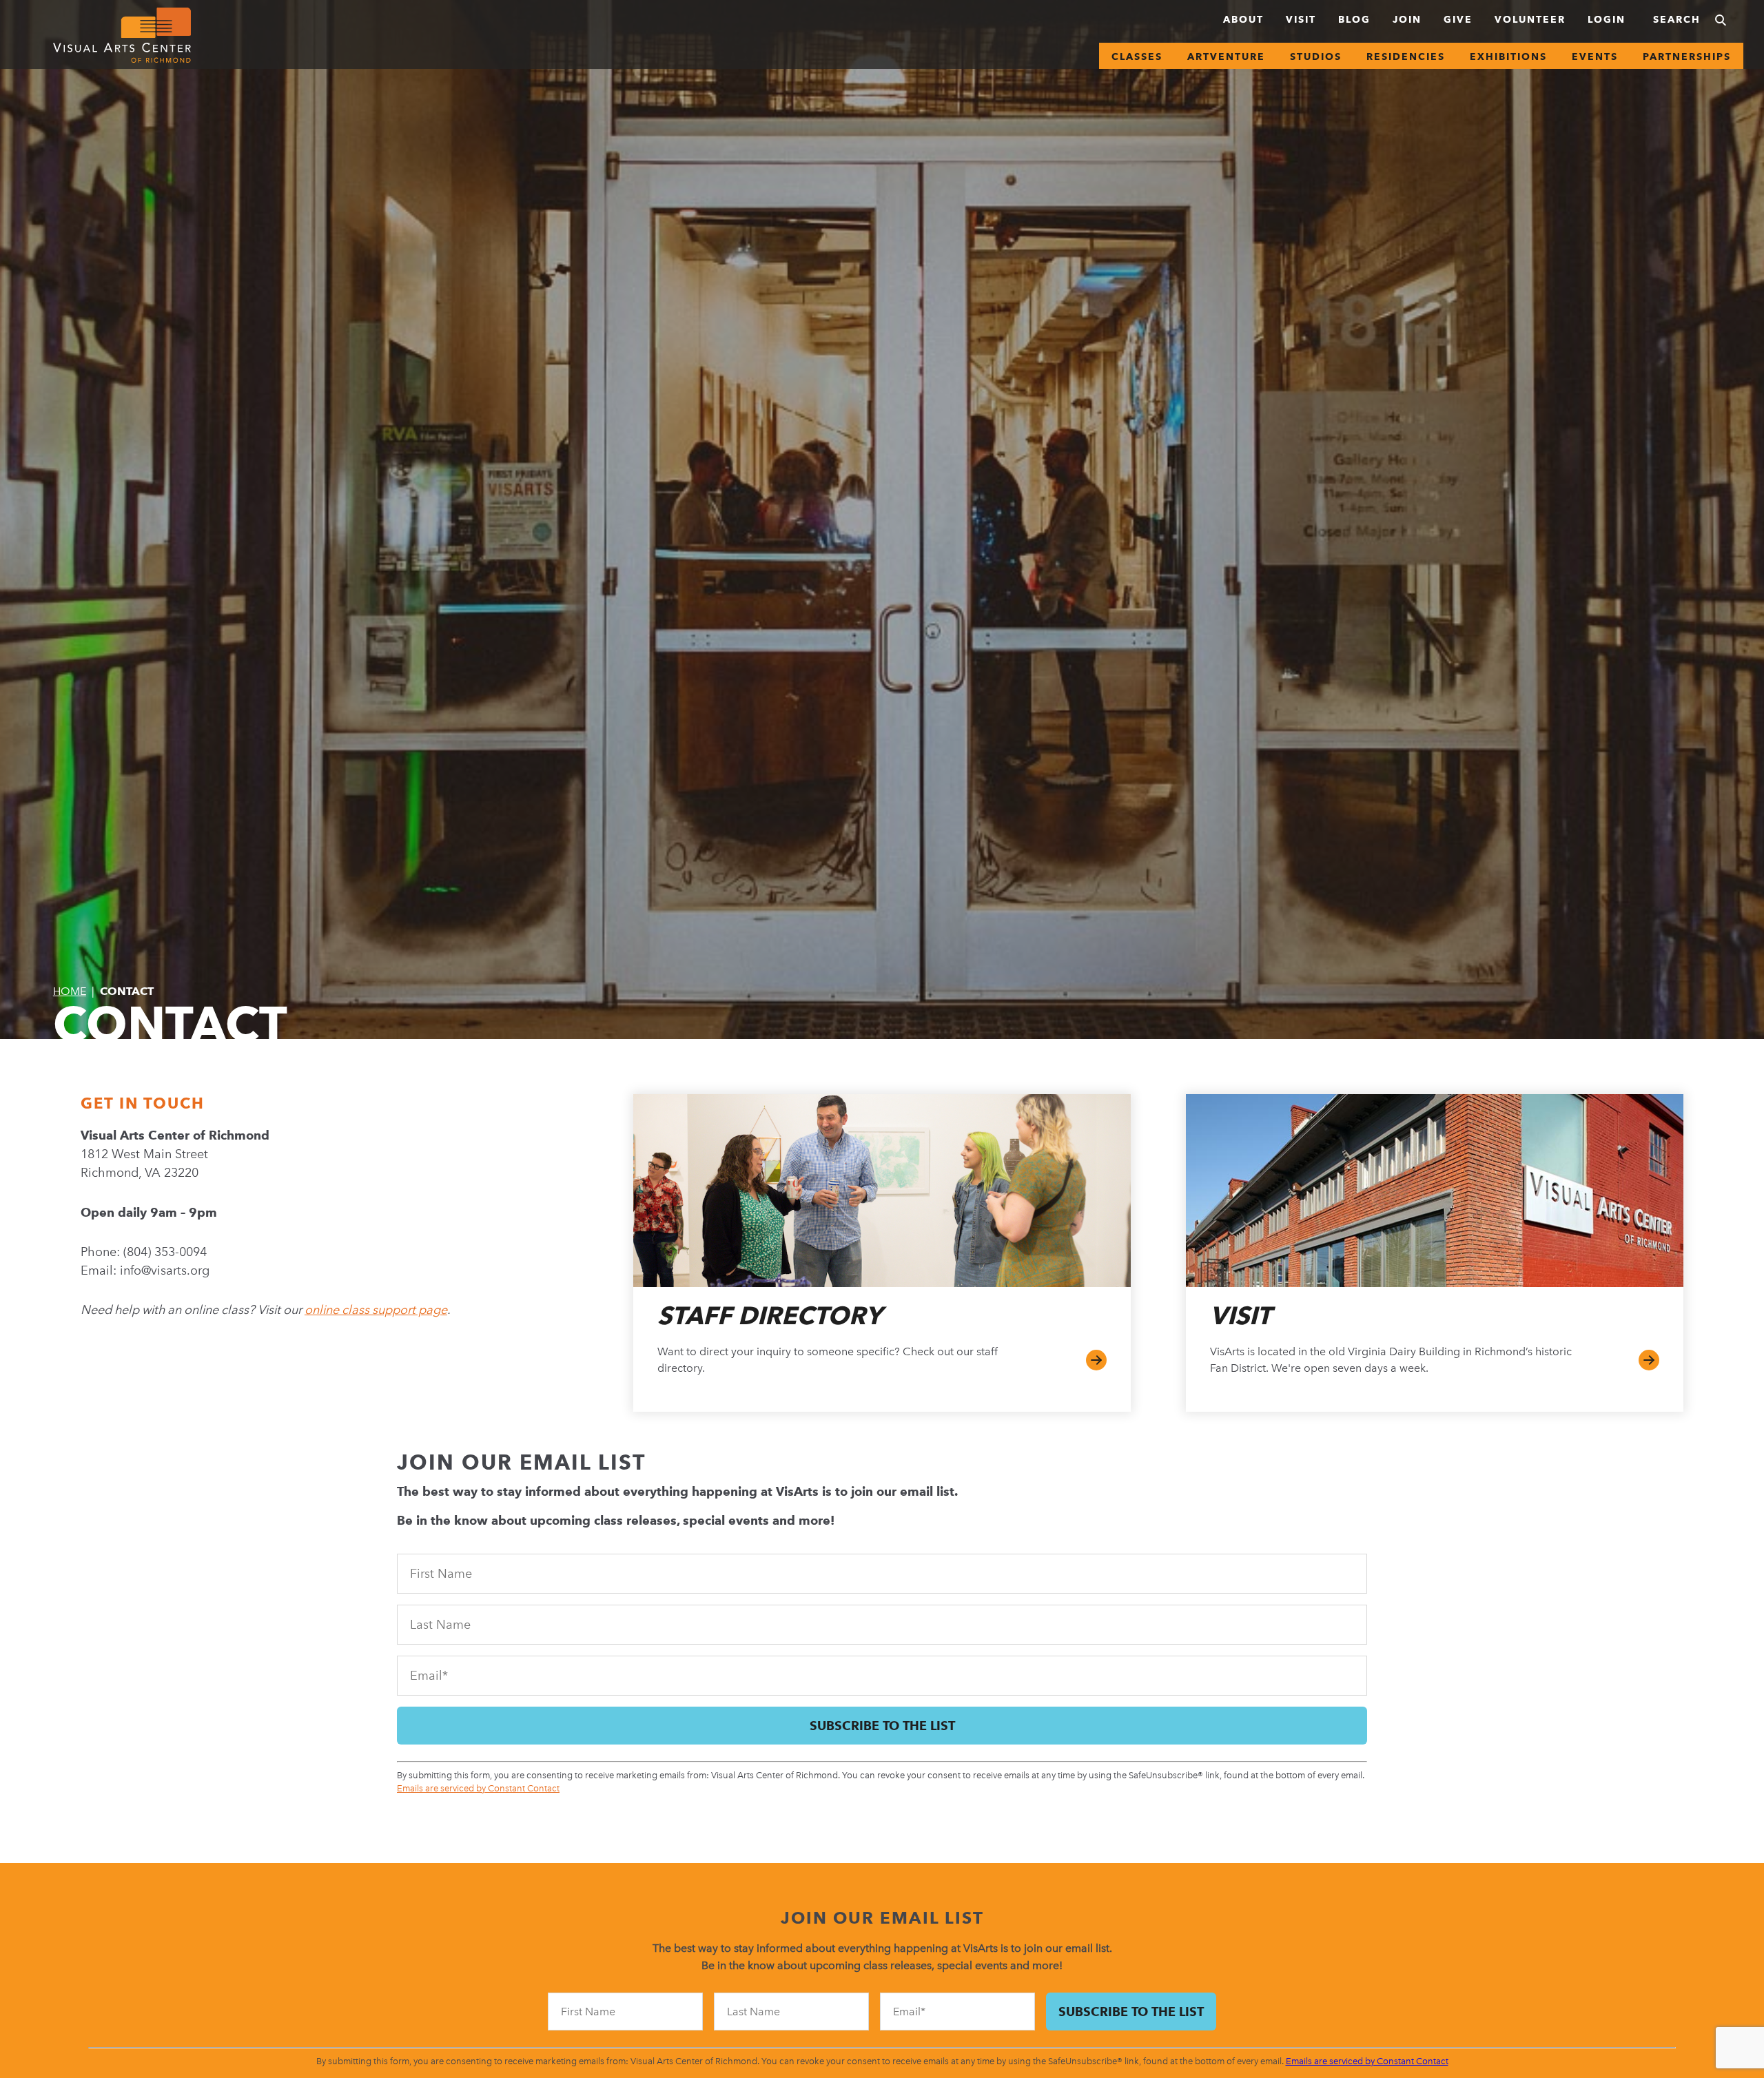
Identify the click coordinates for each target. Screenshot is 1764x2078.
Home (70, 991)
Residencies (1406, 56)
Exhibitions (1508, 56)
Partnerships (1687, 56)
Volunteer (1530, 19)
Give (1458, 19)
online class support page (376, 1310)
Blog (1354, 19)
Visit (1301, 19)
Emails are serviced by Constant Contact (478, 1788)
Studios (1316, 56)
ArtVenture (1226, 56)
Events (1595, 56)
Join (1407, 19)
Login (1607, 19)
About (1243, 19)
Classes (1137, 56)
